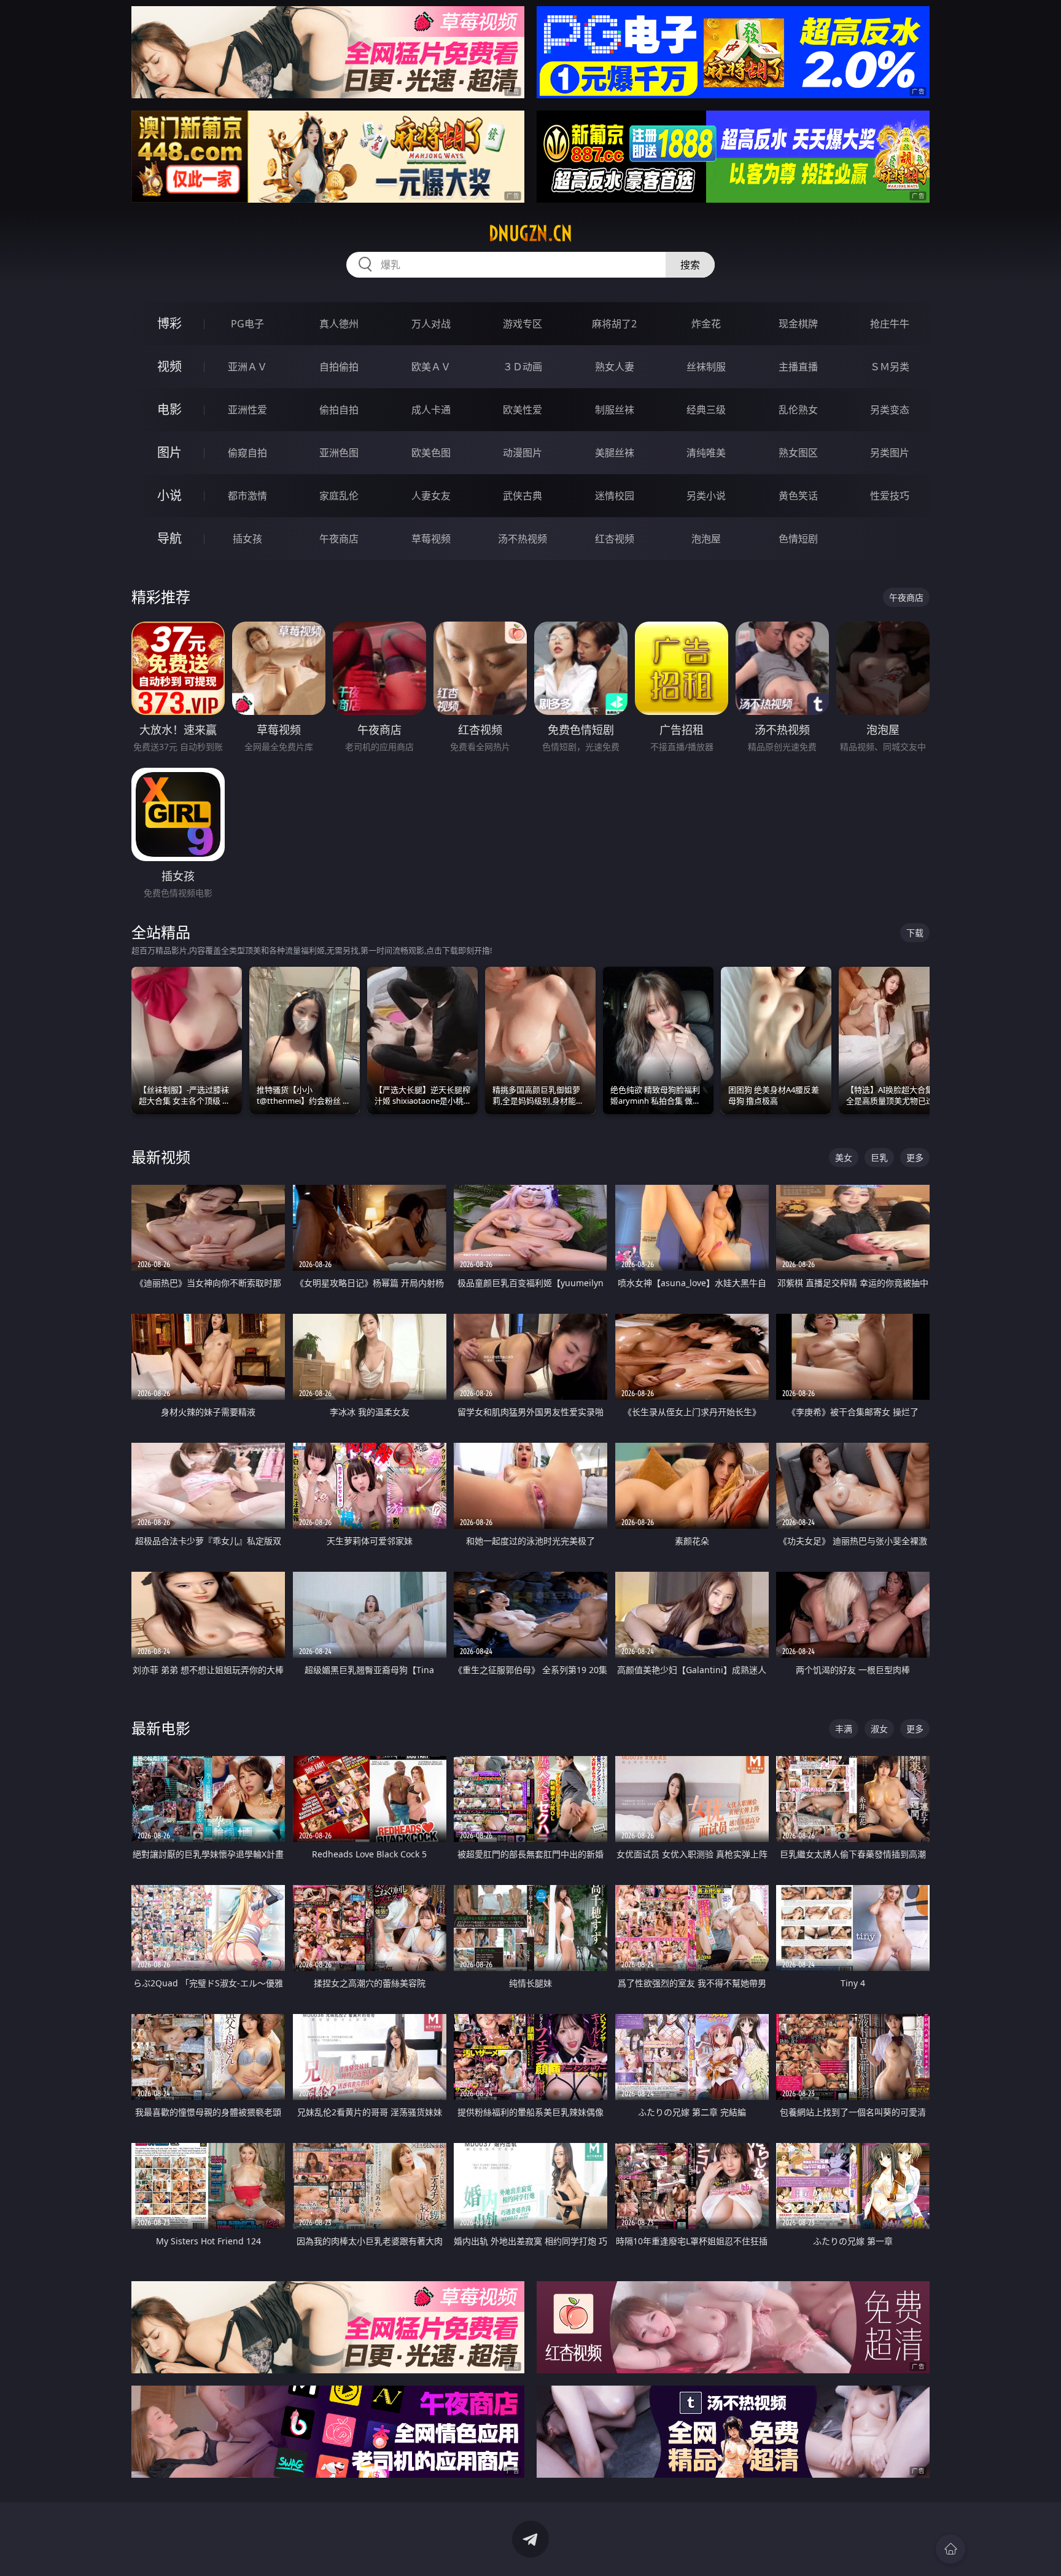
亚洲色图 (339, 453)
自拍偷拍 (339, 367)
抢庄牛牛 (890, 324)
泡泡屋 (706, 539)
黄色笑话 (798, 496)
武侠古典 (523, 496)
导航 (169, 538)
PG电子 (247, 324)
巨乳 (879, 1157)
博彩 (169, 323)
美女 (844, 1157)
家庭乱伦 (339, 496)
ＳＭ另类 (890, 367)
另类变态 (890, 410)
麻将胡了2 (614, 324)
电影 (169, 409)
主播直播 (798, 367)
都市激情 (247, 496)
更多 (915, 1157)
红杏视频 (615, 539)
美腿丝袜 (615, 453)
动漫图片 (523, 453)
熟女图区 (798, 453)
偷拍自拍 (339, 410)
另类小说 (706, 496)
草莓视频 (431, 539)
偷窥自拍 (247, 453)
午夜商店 (339, 539)
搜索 (690, 265)
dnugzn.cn (530, 233)
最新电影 (161, 1728)
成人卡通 (431, 410)
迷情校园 (615, 496)
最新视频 (161, 1157)
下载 (915, 933)
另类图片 (890, 453)
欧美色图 (431, 453)
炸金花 (706, 324)
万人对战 (431, 324)
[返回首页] (950, 2549)
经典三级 (706, 410)
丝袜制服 (706, 367)
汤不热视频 (523, 539)
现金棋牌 (798, 324)
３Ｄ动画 (523, 367)
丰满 (844, 1729)
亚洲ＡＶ (247, 367)
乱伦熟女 (798, 410)
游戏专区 (523, 324)
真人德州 (339, 324)
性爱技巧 (890, 496)
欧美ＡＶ (431, 367)
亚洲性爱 (247, 410)
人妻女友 (431, 496)
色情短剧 (798, 539)
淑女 (879, 1729)
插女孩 (247, 539)
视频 (169, 366)
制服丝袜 (615, 410)
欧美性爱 (523, 410)
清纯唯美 (706, 453)
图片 (169, 452)
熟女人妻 (615, 367)
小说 (169, 495)
